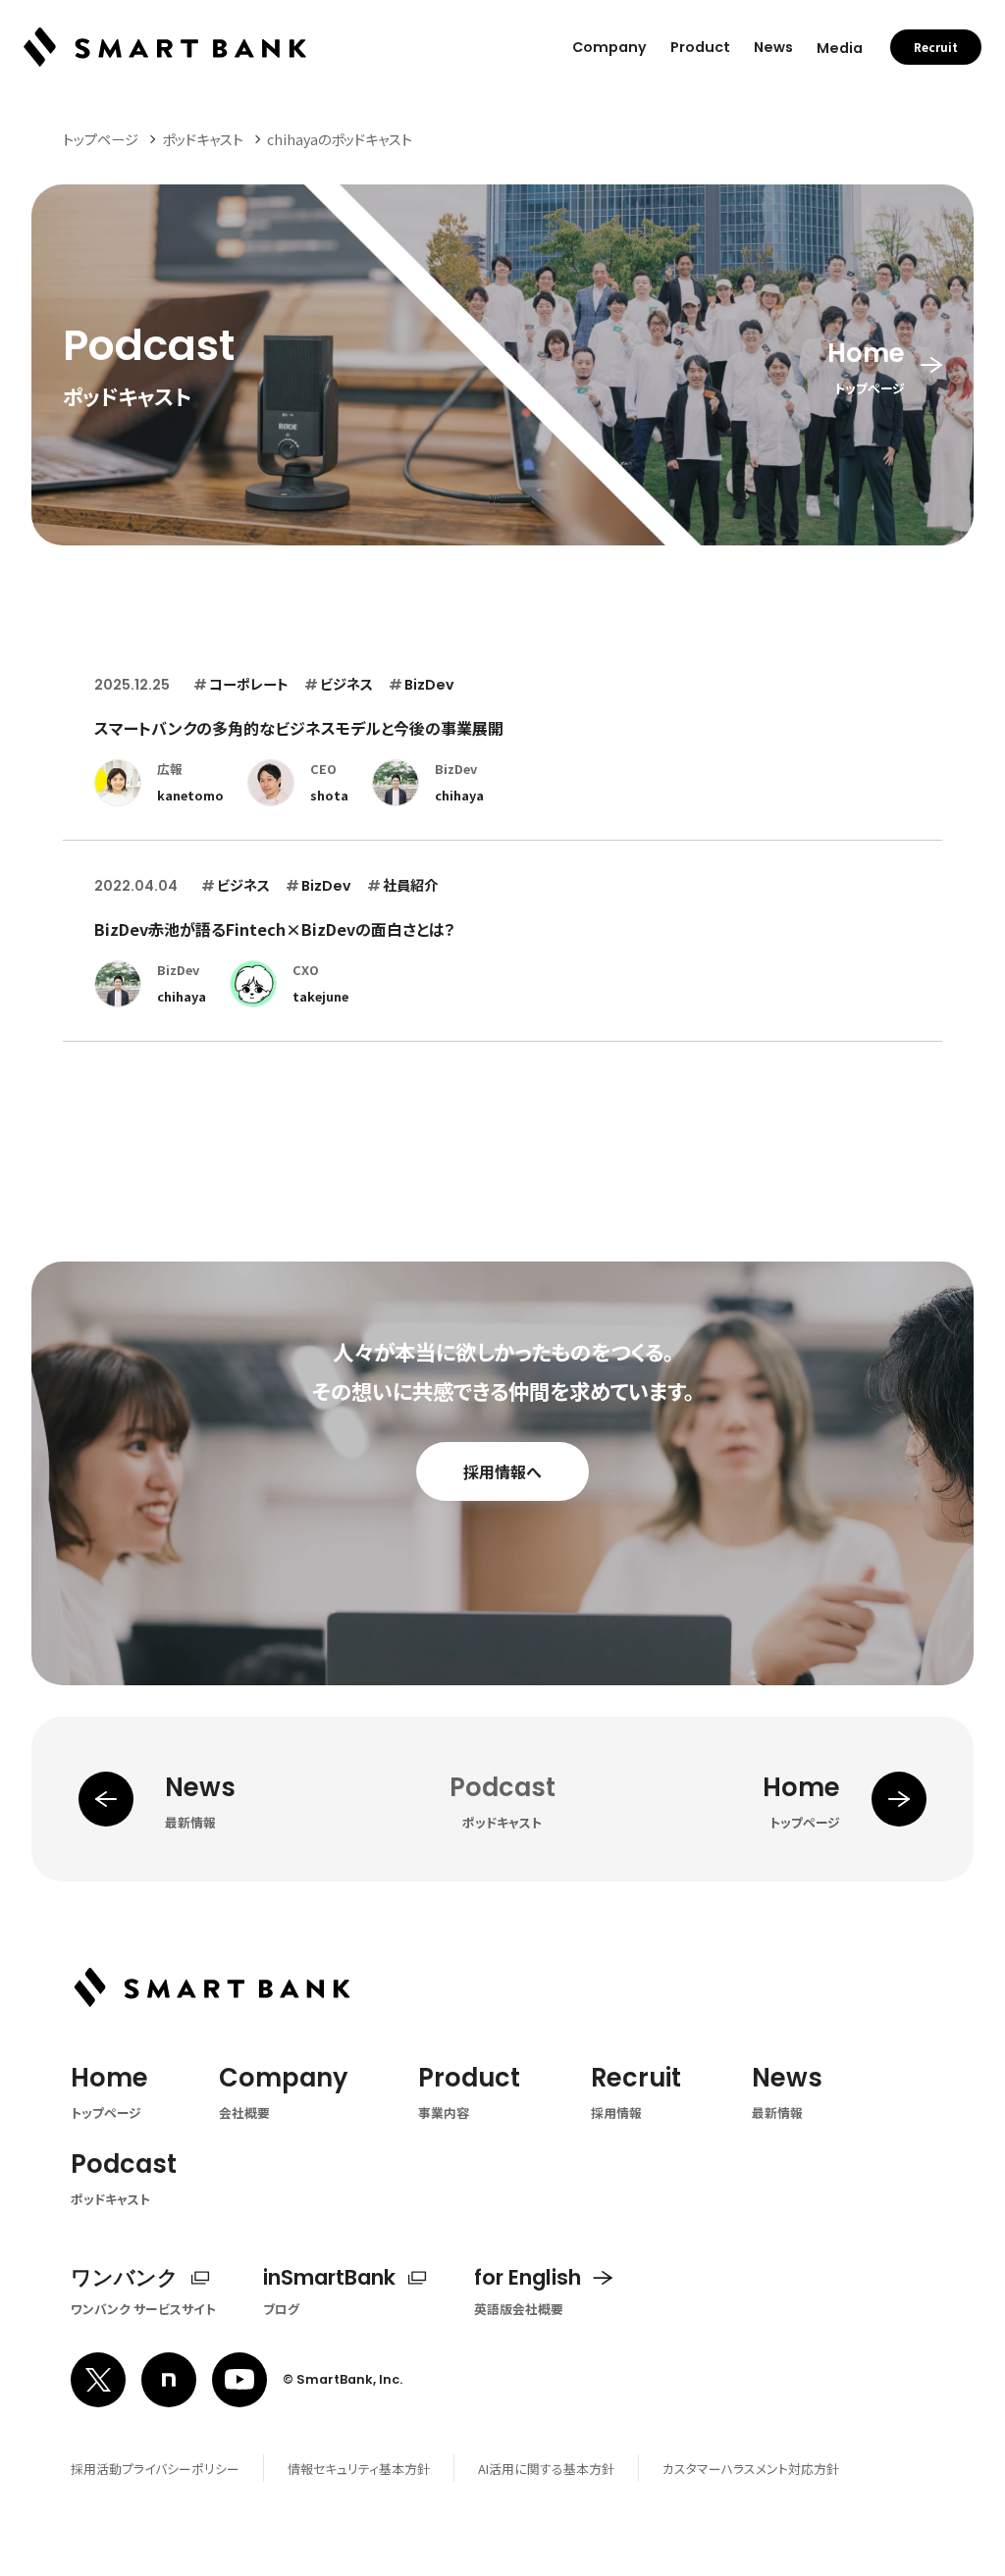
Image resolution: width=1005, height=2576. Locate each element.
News (773, 47)
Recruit (936, 47)
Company (609, 47)
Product (700, 47)
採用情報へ (502, 1471)
